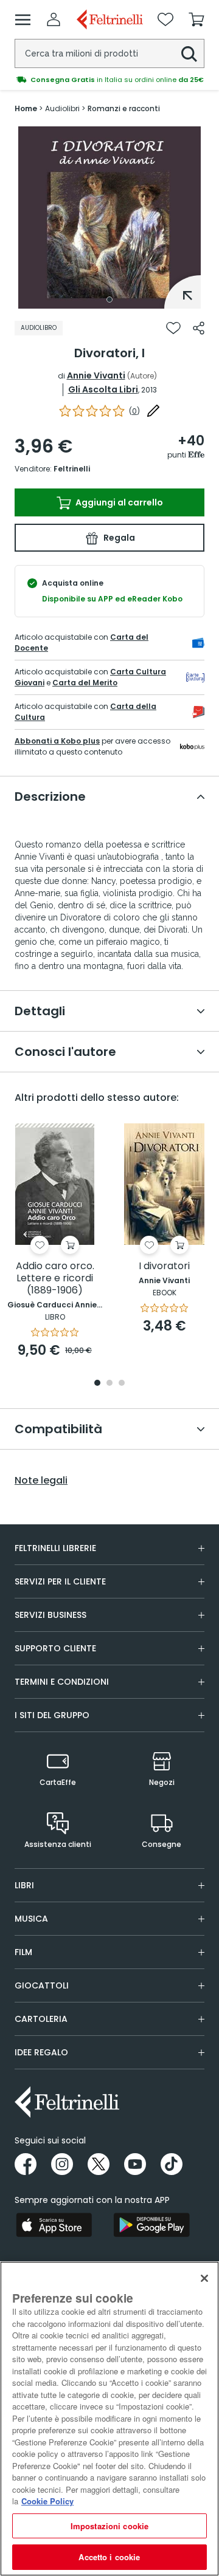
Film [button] (23, 1952)
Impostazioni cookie (109, 2526)
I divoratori (164, 1266)
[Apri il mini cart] (196, 19)
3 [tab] (122, 1384)
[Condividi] (199, 328)
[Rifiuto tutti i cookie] (204, 2278)
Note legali (41, 1481)
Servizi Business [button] (50, 1615)
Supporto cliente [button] (55, 1648)
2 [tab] (109, 1384)
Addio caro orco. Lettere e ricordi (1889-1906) (55, 1279)
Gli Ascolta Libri (103, 389)
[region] (109, 2419)
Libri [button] (24, 1885)
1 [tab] (109, 300)
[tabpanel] (109, 218)
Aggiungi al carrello (118, 502)
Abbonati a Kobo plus (57, 741)
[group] (109, 80)
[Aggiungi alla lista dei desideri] (173, 328)
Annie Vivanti (96, 375)
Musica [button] (31, 1919)
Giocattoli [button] (42, 1985)
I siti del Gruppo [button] (52, 1715)
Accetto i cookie (109, 2557)
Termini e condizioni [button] (62, 1682)
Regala (118, 538)
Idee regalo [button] (41, 2052)
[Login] (54, 19)
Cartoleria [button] (41, 2019)
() (134, 411)
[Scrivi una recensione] (153, 411)
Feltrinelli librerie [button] (55, 1548)
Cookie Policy (47, 2501)
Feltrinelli (72, 469)
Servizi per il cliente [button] (60, 1581)
